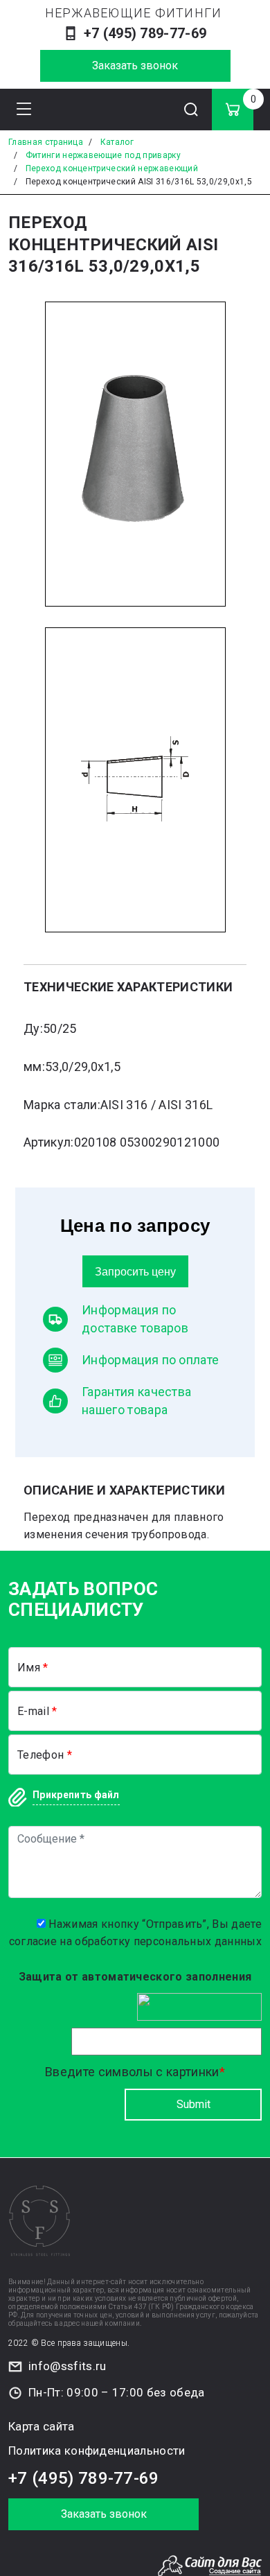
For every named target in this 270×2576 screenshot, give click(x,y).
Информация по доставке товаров (135, 1319)
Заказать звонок (135, 66)
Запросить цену (135, 1271)
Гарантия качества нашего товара (136, 1401)
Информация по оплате (150, 1360)
